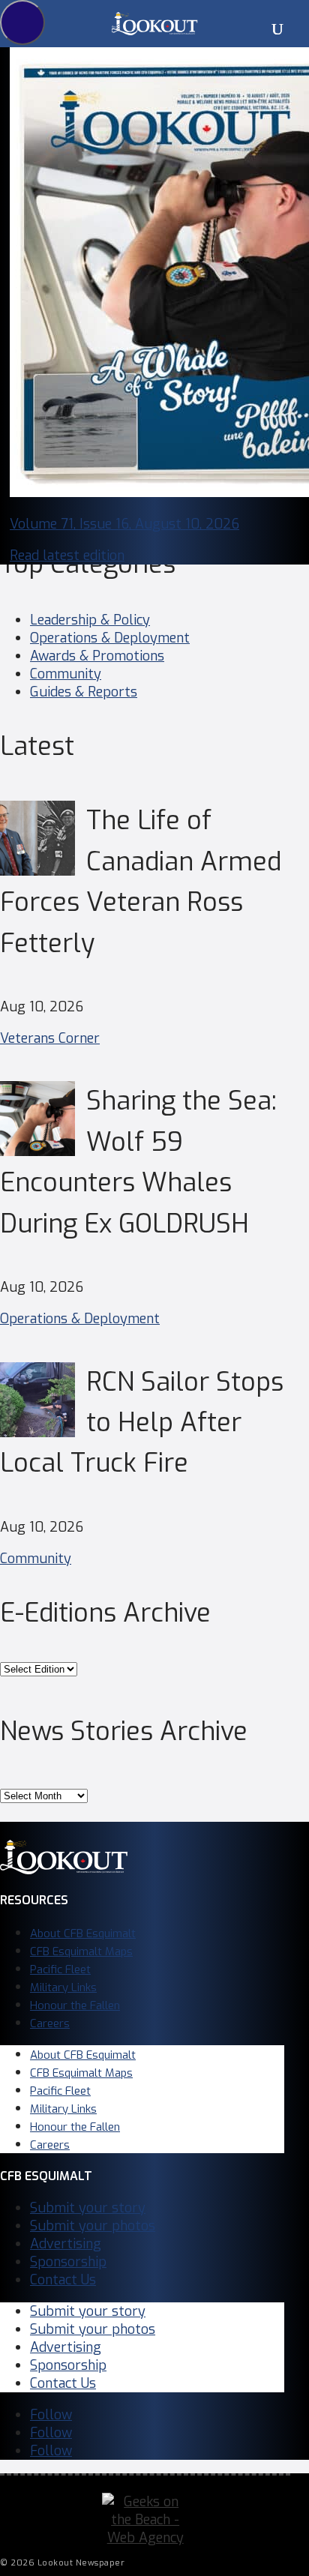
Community (66, 674)
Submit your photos (93, 2226)
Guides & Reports (84, 692)
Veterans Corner (50, 1038)
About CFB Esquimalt (83, 1933)
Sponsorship (68, 2262)
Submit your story (88, 2208)
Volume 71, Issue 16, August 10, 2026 (124, 524)
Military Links (63, 1987)
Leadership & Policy (90, 620)
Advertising (66, 2244)
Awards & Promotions (97, 656)
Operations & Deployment (110, 638)
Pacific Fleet (60, 1969)
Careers (50, 2023)
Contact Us (63, 2280)
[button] (22, 22)
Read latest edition (67, 556)
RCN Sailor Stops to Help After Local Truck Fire (142, 1423)
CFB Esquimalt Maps (81, 1951)
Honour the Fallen (75, 2005)
